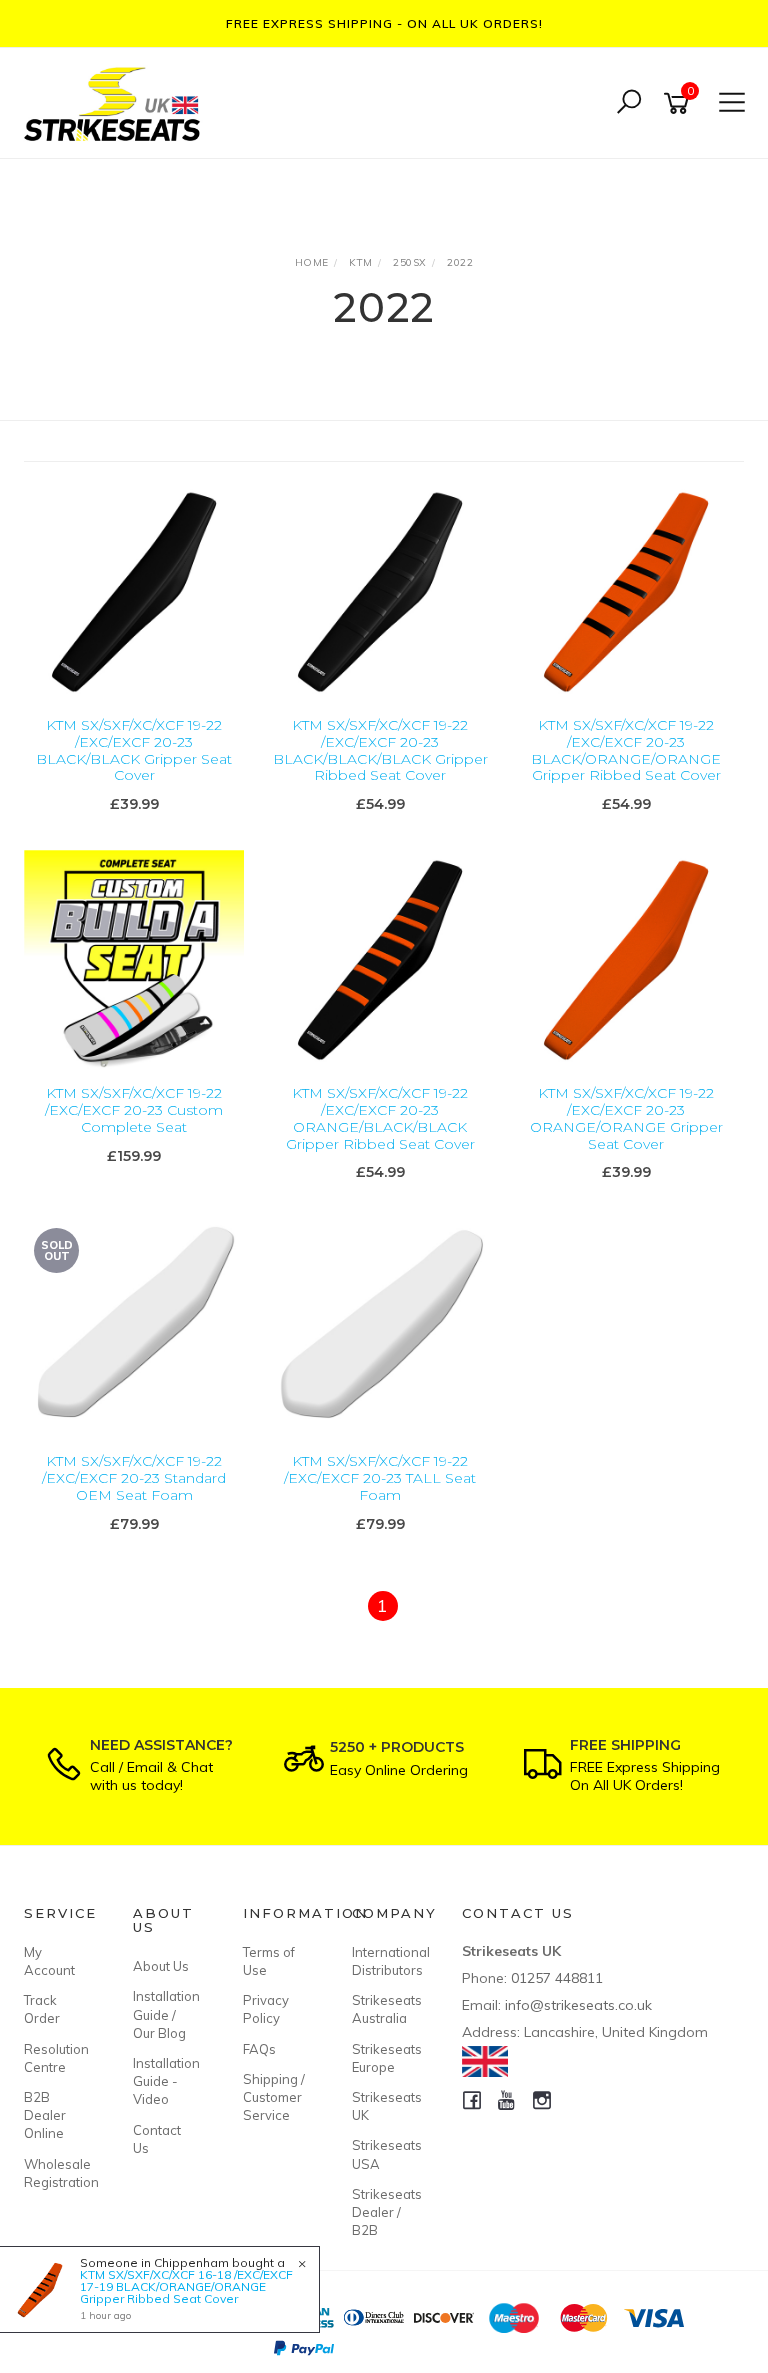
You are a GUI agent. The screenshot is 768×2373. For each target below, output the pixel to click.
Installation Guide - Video (165, 2081)
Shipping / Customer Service (274, 2097)
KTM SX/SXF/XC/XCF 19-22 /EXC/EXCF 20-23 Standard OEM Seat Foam (134, 1478)
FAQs (259, 2049)
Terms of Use (269, 1961)
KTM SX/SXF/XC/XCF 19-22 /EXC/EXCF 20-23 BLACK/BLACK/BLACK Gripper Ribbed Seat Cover (380, 750)
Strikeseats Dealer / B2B (384, 2212)
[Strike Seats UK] (117, 101)
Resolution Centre (56, 2058)
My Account (49, 1961)
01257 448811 (557, 1978)
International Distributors (384, 1961)
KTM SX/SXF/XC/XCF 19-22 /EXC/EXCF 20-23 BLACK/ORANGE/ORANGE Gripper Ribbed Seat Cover (626, 750)
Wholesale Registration (56, 2173)
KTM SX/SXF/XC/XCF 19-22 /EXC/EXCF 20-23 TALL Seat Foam (380, 1478)
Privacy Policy (266, 2009)
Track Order (42, 2009)
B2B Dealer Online (45, 2115)
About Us (161, 1966)
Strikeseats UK (384, 2106)
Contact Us (157, 2139)
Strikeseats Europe (384, 2058)
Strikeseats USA (384, 2154)
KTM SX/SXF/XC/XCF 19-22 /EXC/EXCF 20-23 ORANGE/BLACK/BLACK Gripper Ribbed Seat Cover (380, 1118)
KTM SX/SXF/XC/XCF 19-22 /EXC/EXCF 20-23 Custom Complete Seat (134, 1110)
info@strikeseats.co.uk (578, 2005)
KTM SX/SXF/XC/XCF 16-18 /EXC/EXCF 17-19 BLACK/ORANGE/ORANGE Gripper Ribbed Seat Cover (186, 2286)
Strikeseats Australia (384, 2009)
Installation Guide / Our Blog (165, 2014)
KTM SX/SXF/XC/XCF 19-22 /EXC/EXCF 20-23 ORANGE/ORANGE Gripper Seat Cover (626, 1118)
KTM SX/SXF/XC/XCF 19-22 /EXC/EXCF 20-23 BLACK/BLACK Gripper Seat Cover (134, 750)
